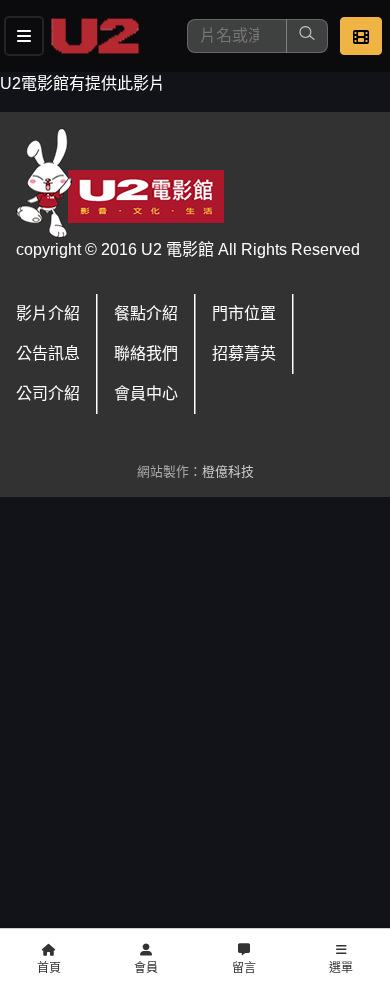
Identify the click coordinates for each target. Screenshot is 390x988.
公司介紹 (48, 393)
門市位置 (244, 313)
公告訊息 (48, 353)
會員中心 (146, 393)
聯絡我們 (146, 353)
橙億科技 (228, 471)
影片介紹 (48, 313)
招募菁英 (244, 353)
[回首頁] (95, 36)
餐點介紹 (146, 313)
